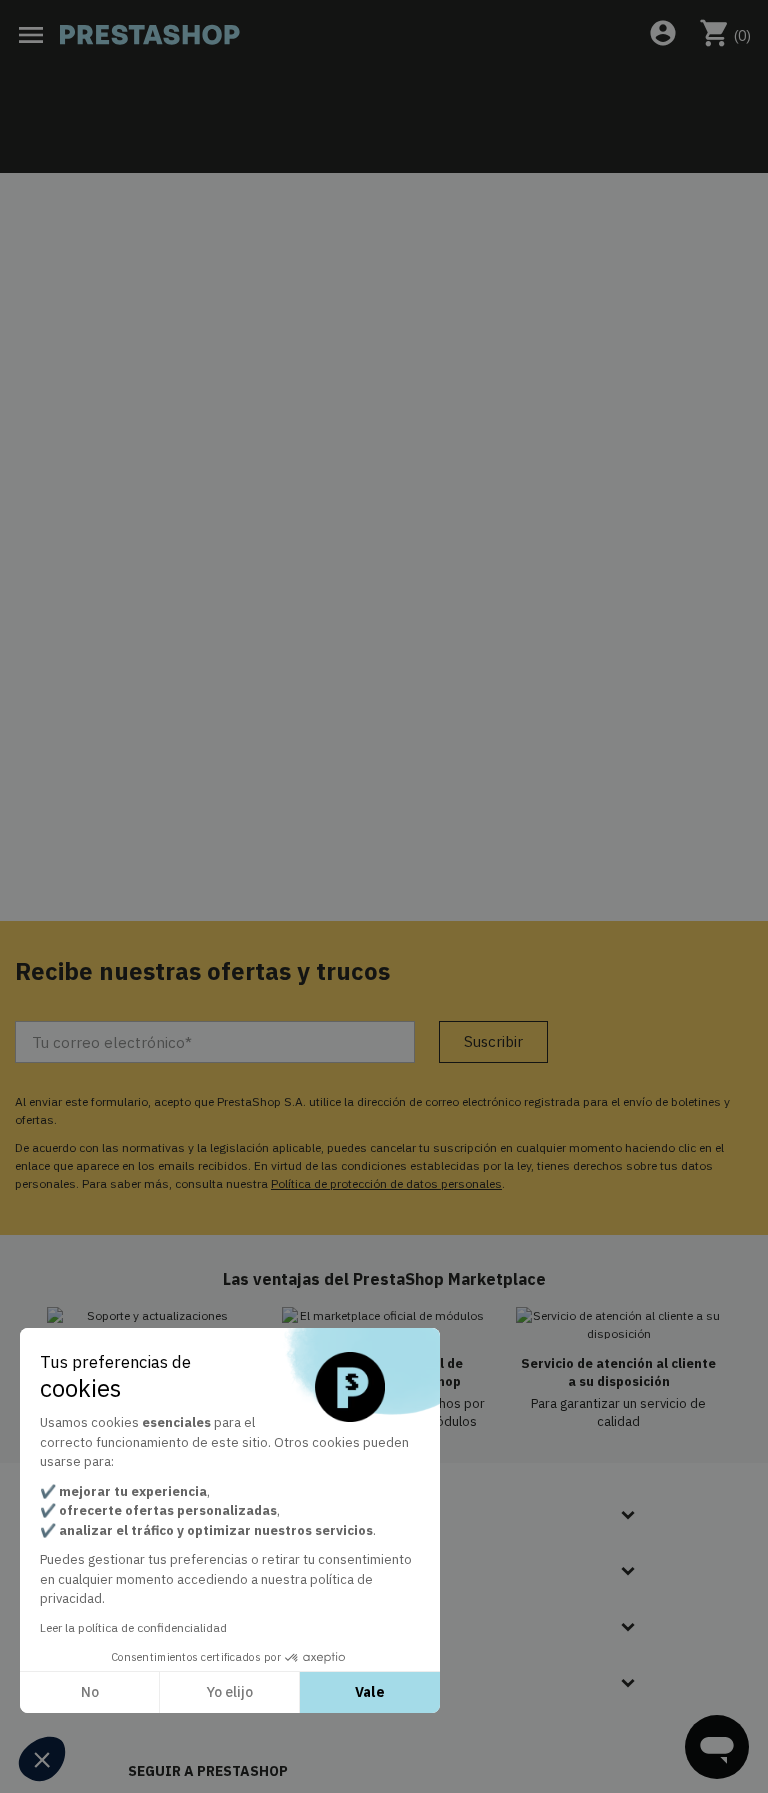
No (90, 1692)
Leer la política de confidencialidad (133, 1627)
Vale (370, 1692)
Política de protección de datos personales (386, 1183)
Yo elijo (229, 1692)
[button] (42, 1759)
